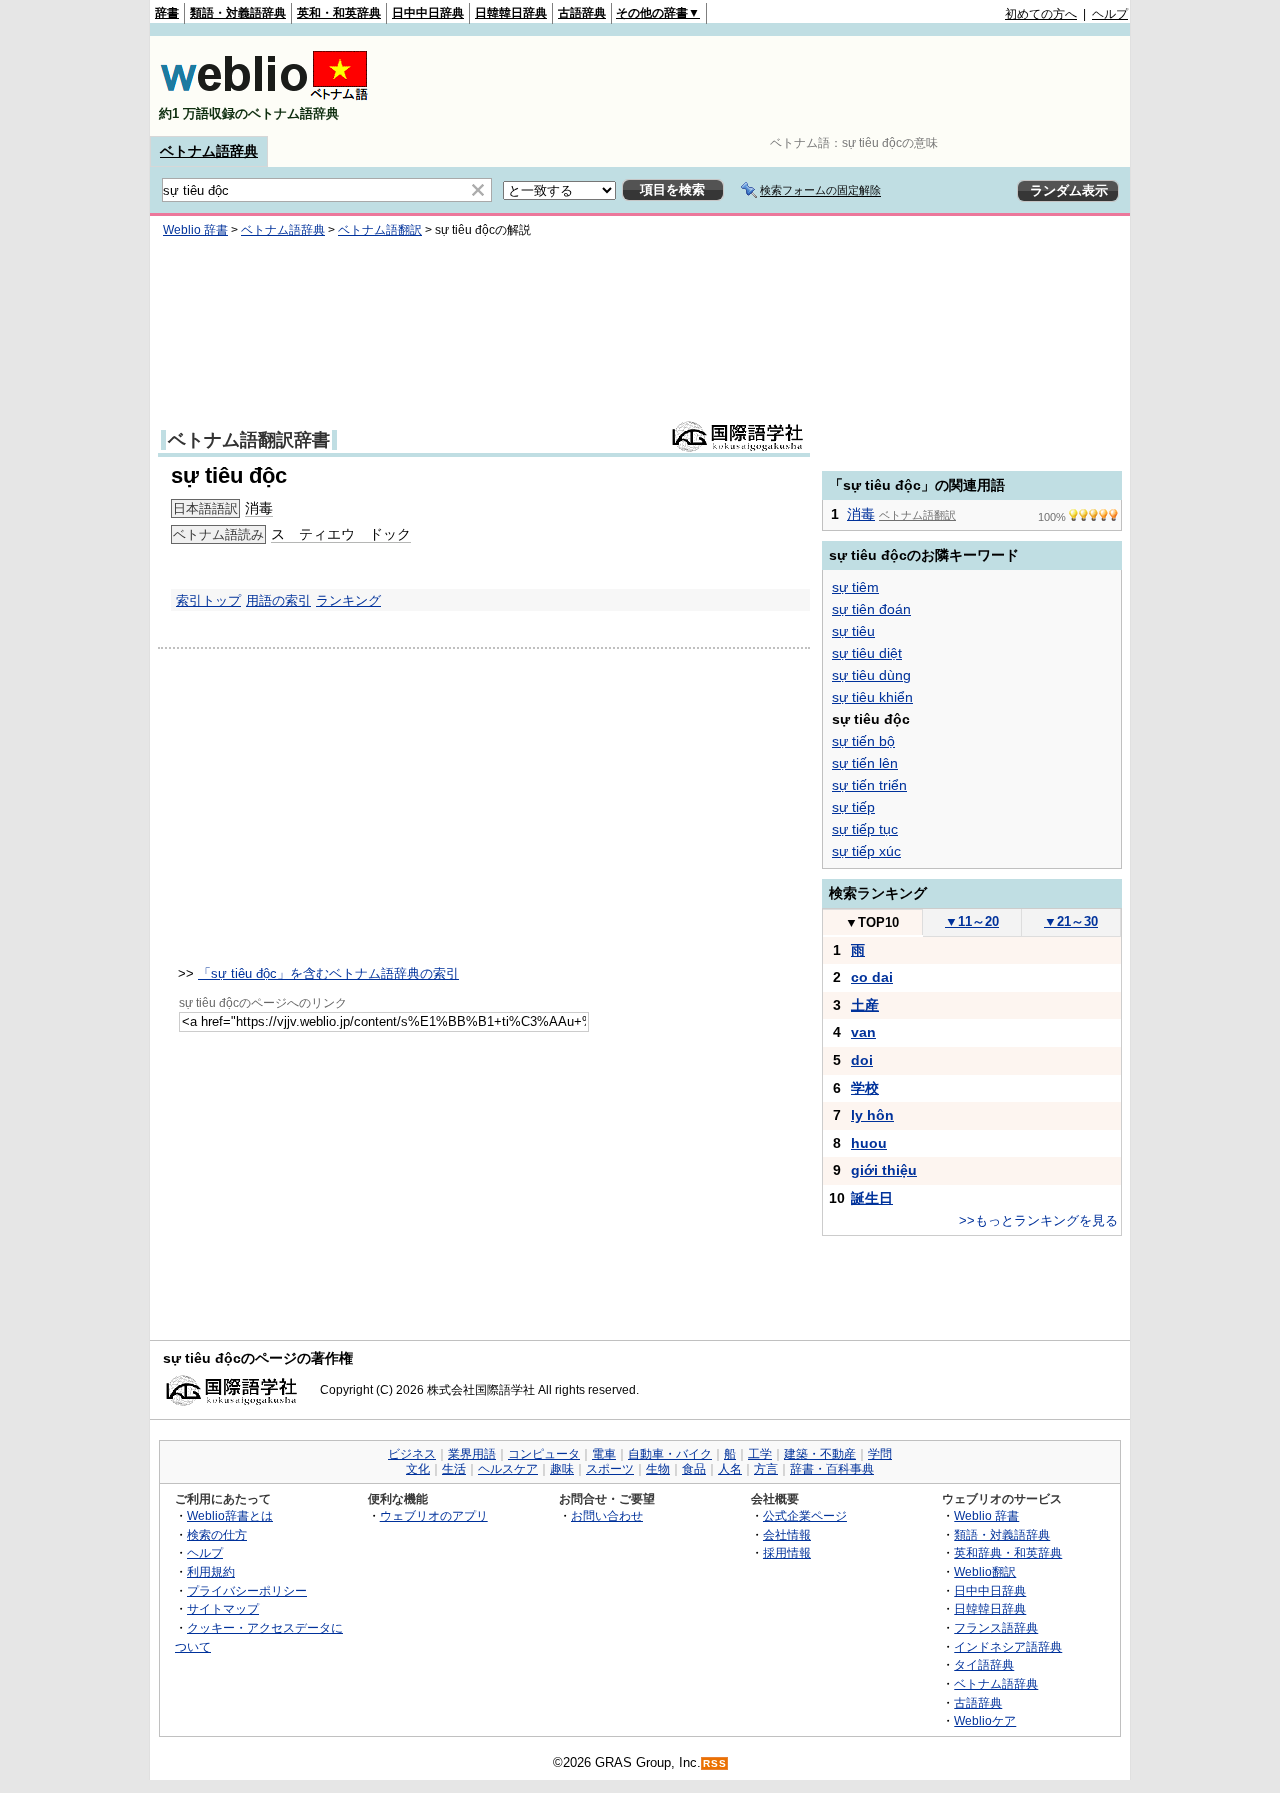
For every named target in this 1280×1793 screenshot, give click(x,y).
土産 (865, 1005)
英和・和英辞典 (339, 13)
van (863, 1032)
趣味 (562, 1469)
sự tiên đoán (871, 609)
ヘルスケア (508, 1469)
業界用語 (472, 1454)
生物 (658, 1469)
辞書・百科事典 (832, 1469)
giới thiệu (884, 1170)
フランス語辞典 (996, 1627)
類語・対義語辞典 (238, 13)
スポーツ (610, 1469)
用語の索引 (278, 600)
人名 (730, 1469)
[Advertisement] (764, 86)
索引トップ (208, 600)
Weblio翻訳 (985, 1571)
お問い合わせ (607, 1515)
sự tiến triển (869, 785)
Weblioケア (985, 1720)
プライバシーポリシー (247, 1590)
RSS (715, 1763)
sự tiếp (853, 807)
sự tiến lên (865, 763)
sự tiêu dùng (871, 675)
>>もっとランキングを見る (1038, 1220)
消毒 (259, 508)
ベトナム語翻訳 (380, 230)
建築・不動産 (820, 1454)
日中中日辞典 (428, 13)
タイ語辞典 (984, 1664)
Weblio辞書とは (230, 1515)
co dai (872, 977)
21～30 (1071, 921)
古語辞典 (582, 13)
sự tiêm (855, 587)
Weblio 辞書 (195, 230)
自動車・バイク (670, 1454)
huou (869, 1143)
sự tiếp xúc (866, 851)
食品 (694, 1469)
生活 (454, 1469)
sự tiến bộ (863, 741)
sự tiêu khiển (872, 697)
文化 (418, 1469)
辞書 (167, 13)
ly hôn (872, 1115)
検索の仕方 (217, 1534)
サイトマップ (223, 1608)
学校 (865, 1088)
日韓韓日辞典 (511, 13)
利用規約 (211, 1571)
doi (862, 1060)
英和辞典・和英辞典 (1008, 1552)
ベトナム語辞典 (209, 151)
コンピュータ (544, 1454)
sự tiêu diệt (867, 653)
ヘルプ (1110, 14)
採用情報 (787, 1552)
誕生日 (872, 1198)
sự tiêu (853, 631)
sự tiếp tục (865, 829)
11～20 (972, 921)
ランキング (348, 600)
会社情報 (787, 1534)
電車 (604, 1454)
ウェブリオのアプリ (434, 1515)
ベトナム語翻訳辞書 (249, 440)
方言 (766, 1469)
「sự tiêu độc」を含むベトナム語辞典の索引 (328, 973)
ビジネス (412, 1454)
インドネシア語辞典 (1008, 1646)
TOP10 (872, 922)
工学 (760, 1454)
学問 (880, 1454)
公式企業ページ (805, 1515)
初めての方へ (1041, 14)
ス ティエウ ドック (341, 534)
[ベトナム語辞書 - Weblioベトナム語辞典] (264, 96)
